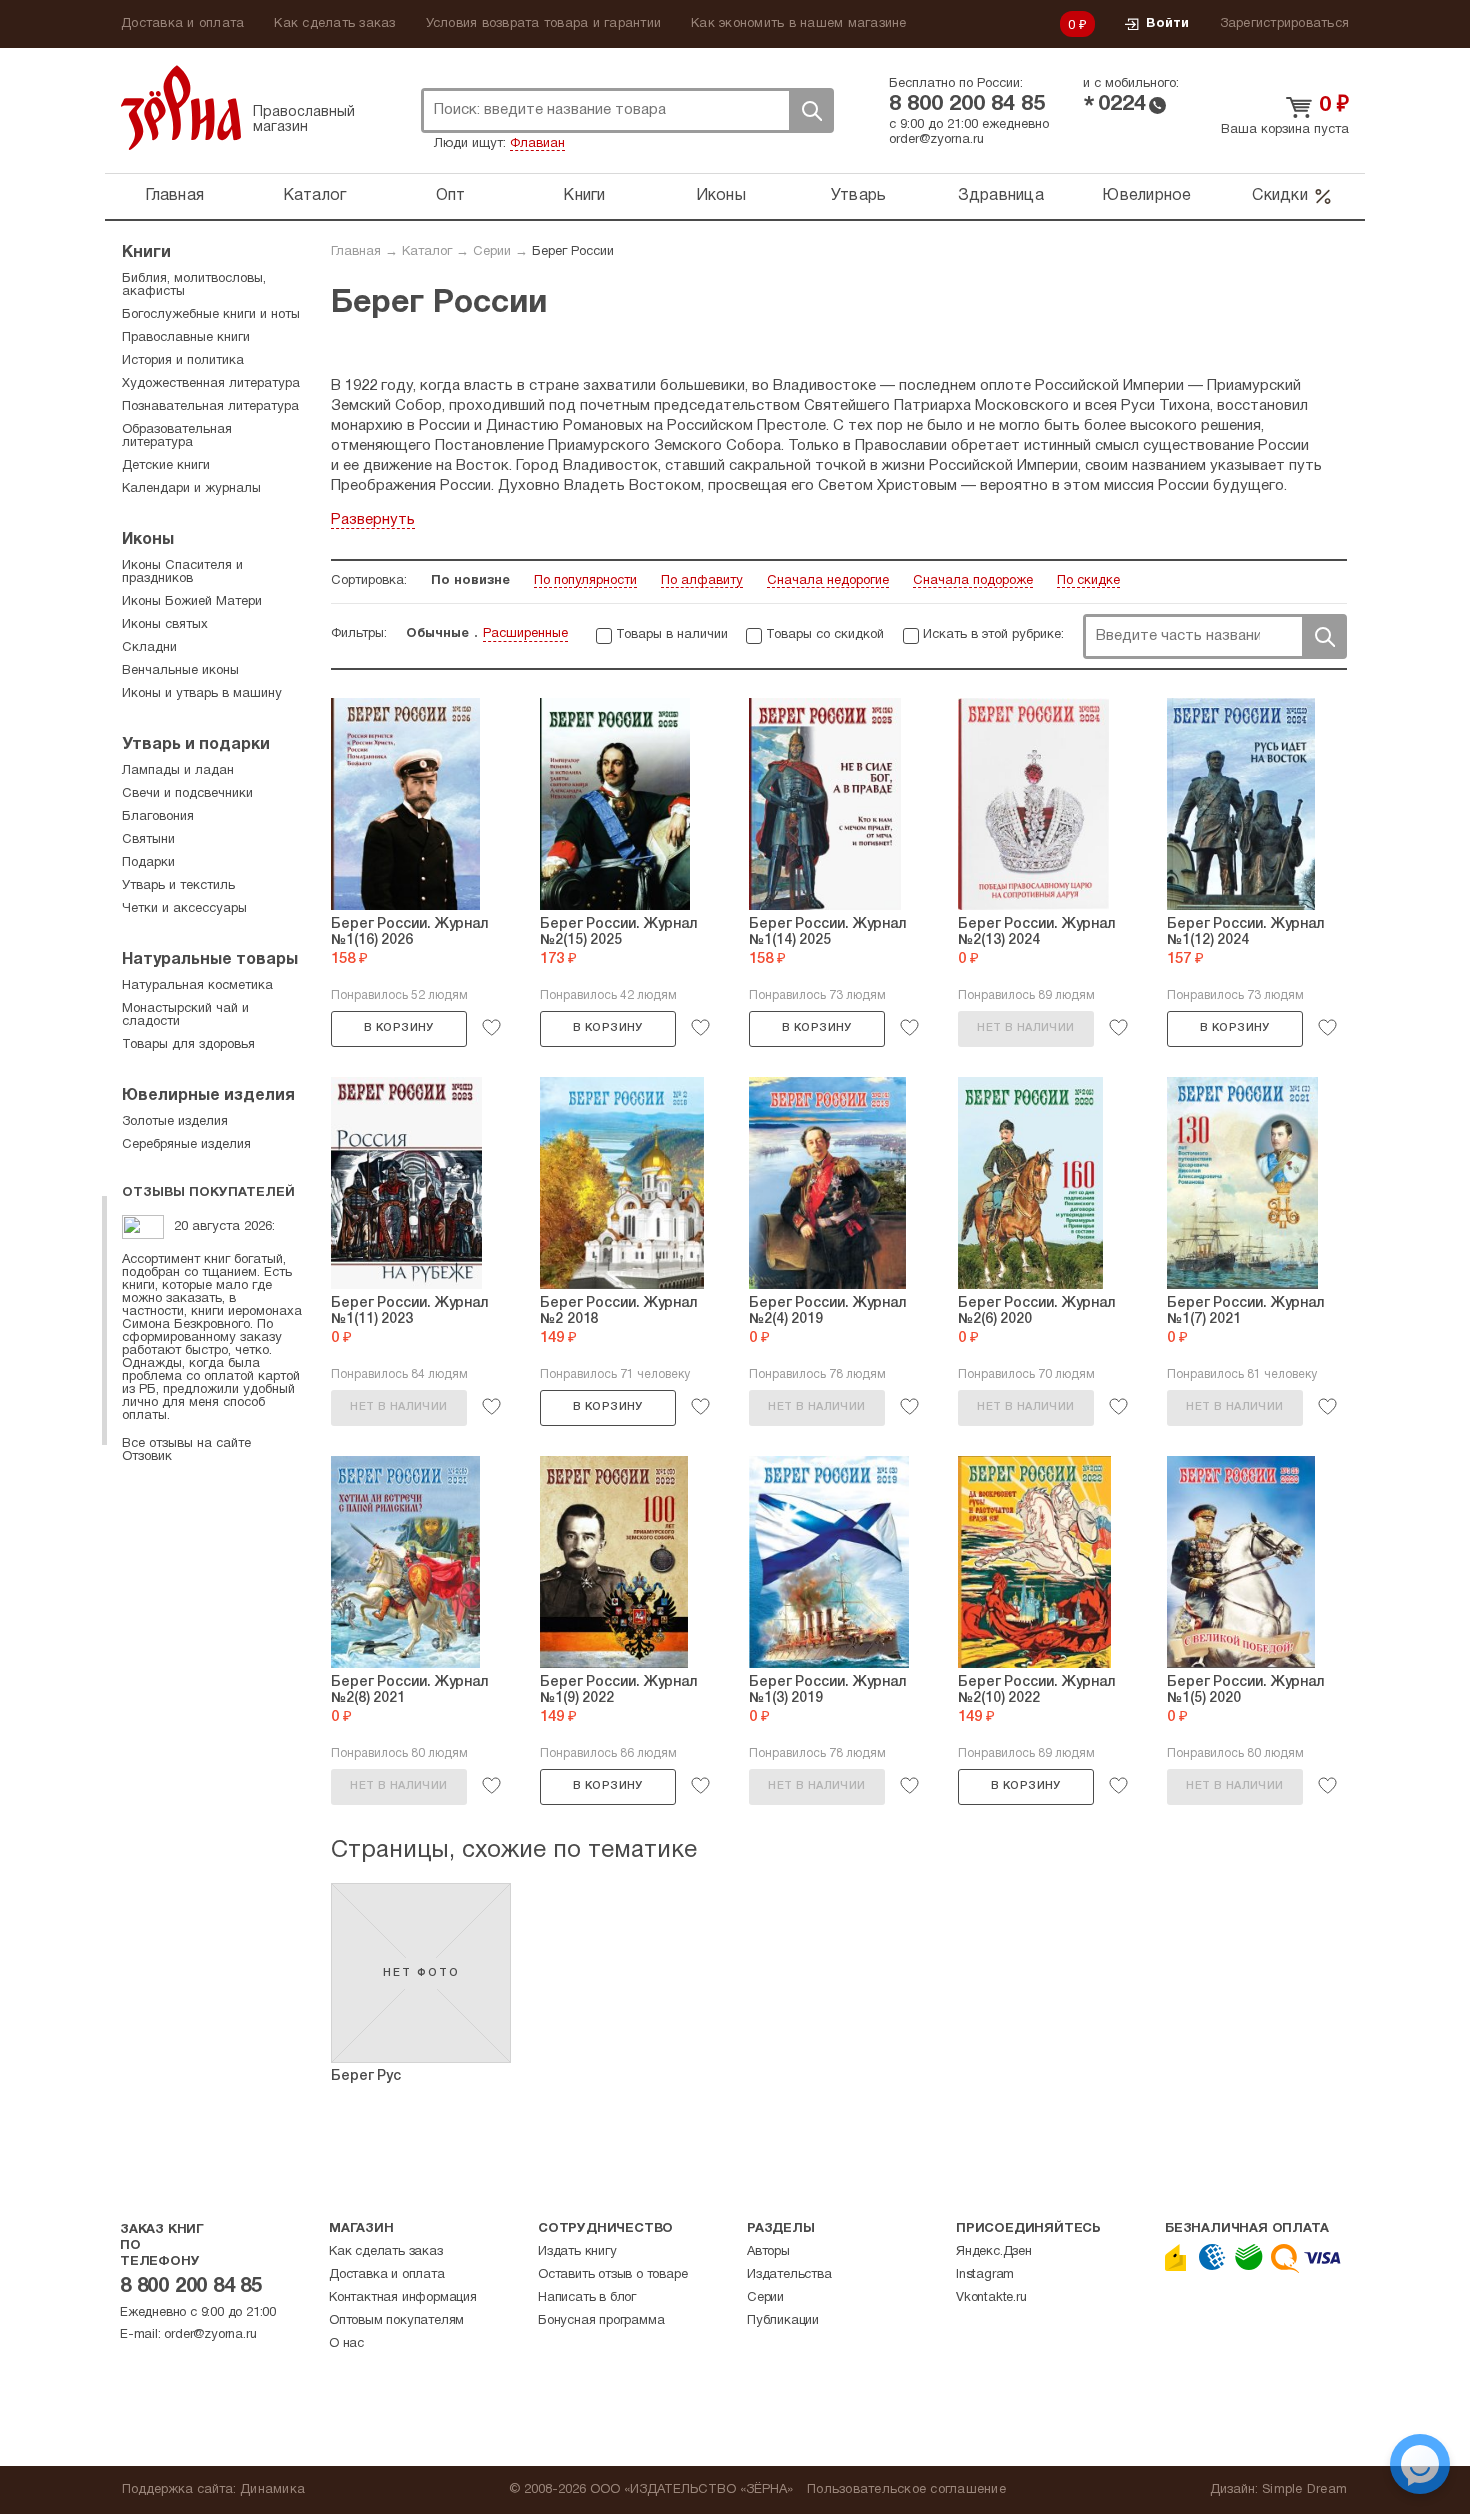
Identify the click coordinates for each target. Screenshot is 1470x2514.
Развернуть (373, 520)
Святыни (148, 840)
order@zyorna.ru (936, 140)
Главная (174, 196)
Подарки (148, 863)
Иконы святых (165, 625)
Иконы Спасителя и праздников (182, 572)
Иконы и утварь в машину (202, 694)
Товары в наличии (672, 635)
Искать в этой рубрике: (993, 635)
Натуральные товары (210, 960)
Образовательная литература (177, 436)
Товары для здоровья (188, 1045)
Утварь (859, 196)
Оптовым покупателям (396, 2321)
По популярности (585, 581)
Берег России (573, 252)
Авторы (768, 2252)
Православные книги (186, 338)
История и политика (183, 361)
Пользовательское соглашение (906, 2490)
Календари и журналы (191, 489)
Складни (149, 648)
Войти (1167, 24)
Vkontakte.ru (991, 2298)
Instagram (985, 2275)
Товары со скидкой (825, 635)
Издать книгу (577, 2252)
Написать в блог (587, 2298)
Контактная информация (403, 2298)
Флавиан (537, 144)
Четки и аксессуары (184, 909)
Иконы (721, 196)
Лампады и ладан (178, 771)
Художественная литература (211, 384)
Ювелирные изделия (208, 1096)
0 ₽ (1078, 26)
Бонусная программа (601, 2321)
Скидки (1280, 196)
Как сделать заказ (334, 24)
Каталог (315, 196)
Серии (492, 252)
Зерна (181, 107)
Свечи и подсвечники (187, 794)
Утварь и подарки (196, 745)
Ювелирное (1146, 196)
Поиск (811, 110)
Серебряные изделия (186, 1145)
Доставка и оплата (182, 24)
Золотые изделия (175, 1122)
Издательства (789, 2275)
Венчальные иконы (180, 671)
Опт (451, 196)
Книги (584, 196)
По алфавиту (702, 581)
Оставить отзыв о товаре (612, 2275)
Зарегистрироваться (1285, 24)
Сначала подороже (973, 581)
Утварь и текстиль (178, 886)
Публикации (783, 2321)
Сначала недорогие (828, 581)
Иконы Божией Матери (192, 602)
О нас (346, 2344)
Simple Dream (1304, 2490)
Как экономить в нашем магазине (799, 24)
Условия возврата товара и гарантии (544, 24)
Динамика (272, 2490)
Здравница (1001, 196)
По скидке (1088, 581)
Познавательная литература (210, 407)
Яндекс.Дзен (994, 2252)
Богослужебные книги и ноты (211, 315)
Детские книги (166, 466)
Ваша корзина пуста (1285, 130)
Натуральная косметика (197, 986)
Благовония (158, 817)
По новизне (470, 581)
